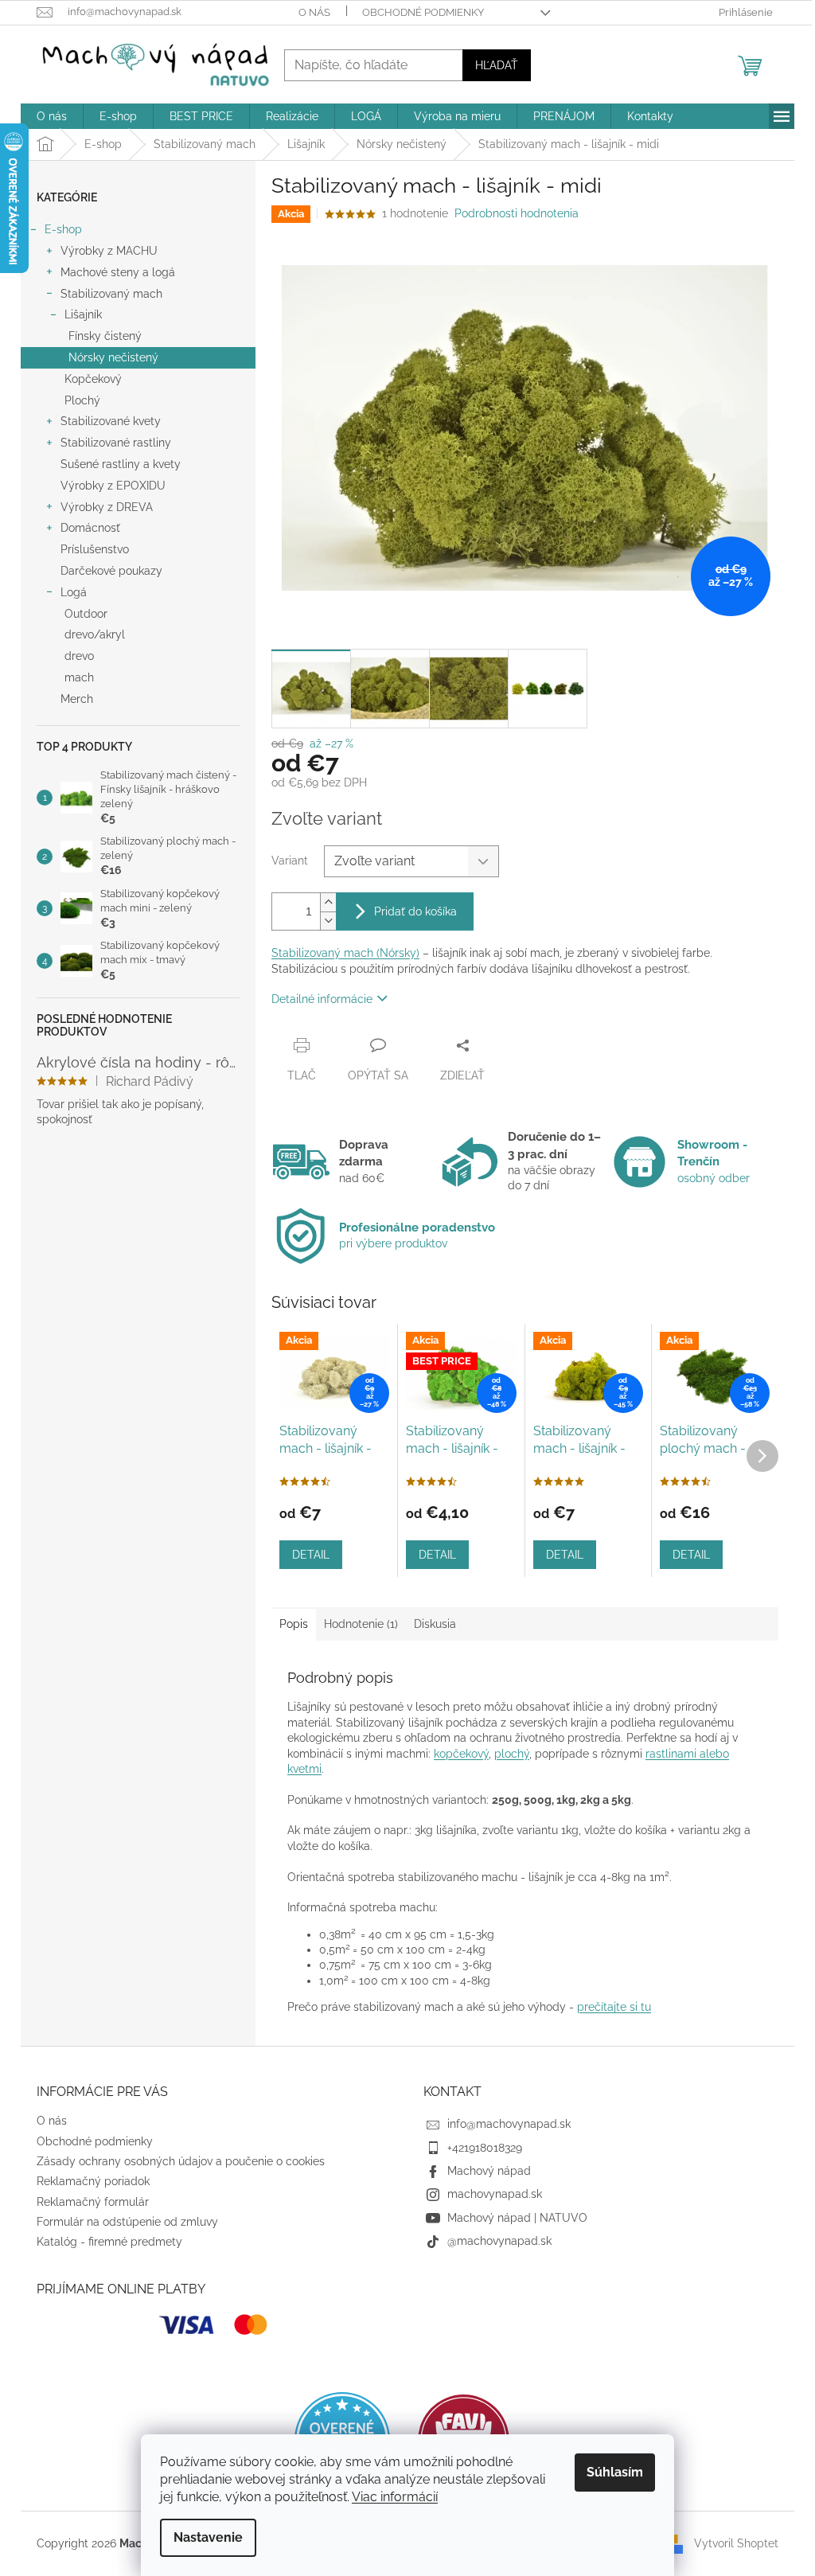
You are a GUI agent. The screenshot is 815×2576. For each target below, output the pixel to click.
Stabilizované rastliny (116, 443)
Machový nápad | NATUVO (517, 2218)
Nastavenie (208, 2537)
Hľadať (497, 65)
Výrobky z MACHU (109, 251)
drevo (79, 656)
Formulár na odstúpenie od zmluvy (127, 2222)
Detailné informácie (322, 999)
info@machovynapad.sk (509, 2124)
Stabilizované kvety (111, 421)
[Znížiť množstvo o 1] (328, 921)
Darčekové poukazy (111, 571)
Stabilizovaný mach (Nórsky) (345, 953)
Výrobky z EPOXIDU (113, 486)
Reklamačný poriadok (93, 2181)
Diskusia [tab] (435, 1624)
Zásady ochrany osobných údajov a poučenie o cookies (181, 2161)
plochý (512, 1754)
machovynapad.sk (495, 2194)
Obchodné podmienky (423, 12)
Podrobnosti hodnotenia (517, 213)
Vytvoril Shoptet (736, 2543)
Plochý (82, 400)
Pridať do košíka (415, 911)
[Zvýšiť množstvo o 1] (328, 902)
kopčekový (461, 1754)
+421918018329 (485, 2148)
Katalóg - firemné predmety (109, 2242)
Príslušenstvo (95, 549)
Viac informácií (395, 2497)
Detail (311, 1555)
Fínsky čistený (105, 336)
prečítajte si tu (614, 2007)
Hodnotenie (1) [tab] (361, 1624)
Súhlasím (615, 2472)
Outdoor (86, 614)
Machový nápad (489, 2171)
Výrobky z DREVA (107, 507)
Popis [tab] (294, 1624)
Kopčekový (93, 379)
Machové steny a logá (118, 272)
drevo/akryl (95, 634)
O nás (314, 12)
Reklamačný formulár (93, 2202)
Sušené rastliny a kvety (121, 464)
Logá (74, 592)
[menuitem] (52, 116)
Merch (77, 699)
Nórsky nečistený (113, 357)
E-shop (63, 229)
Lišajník (83, 314)
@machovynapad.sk (499, 2241)
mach (79, 677)
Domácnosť (90, 528)
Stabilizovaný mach (111, 294)
